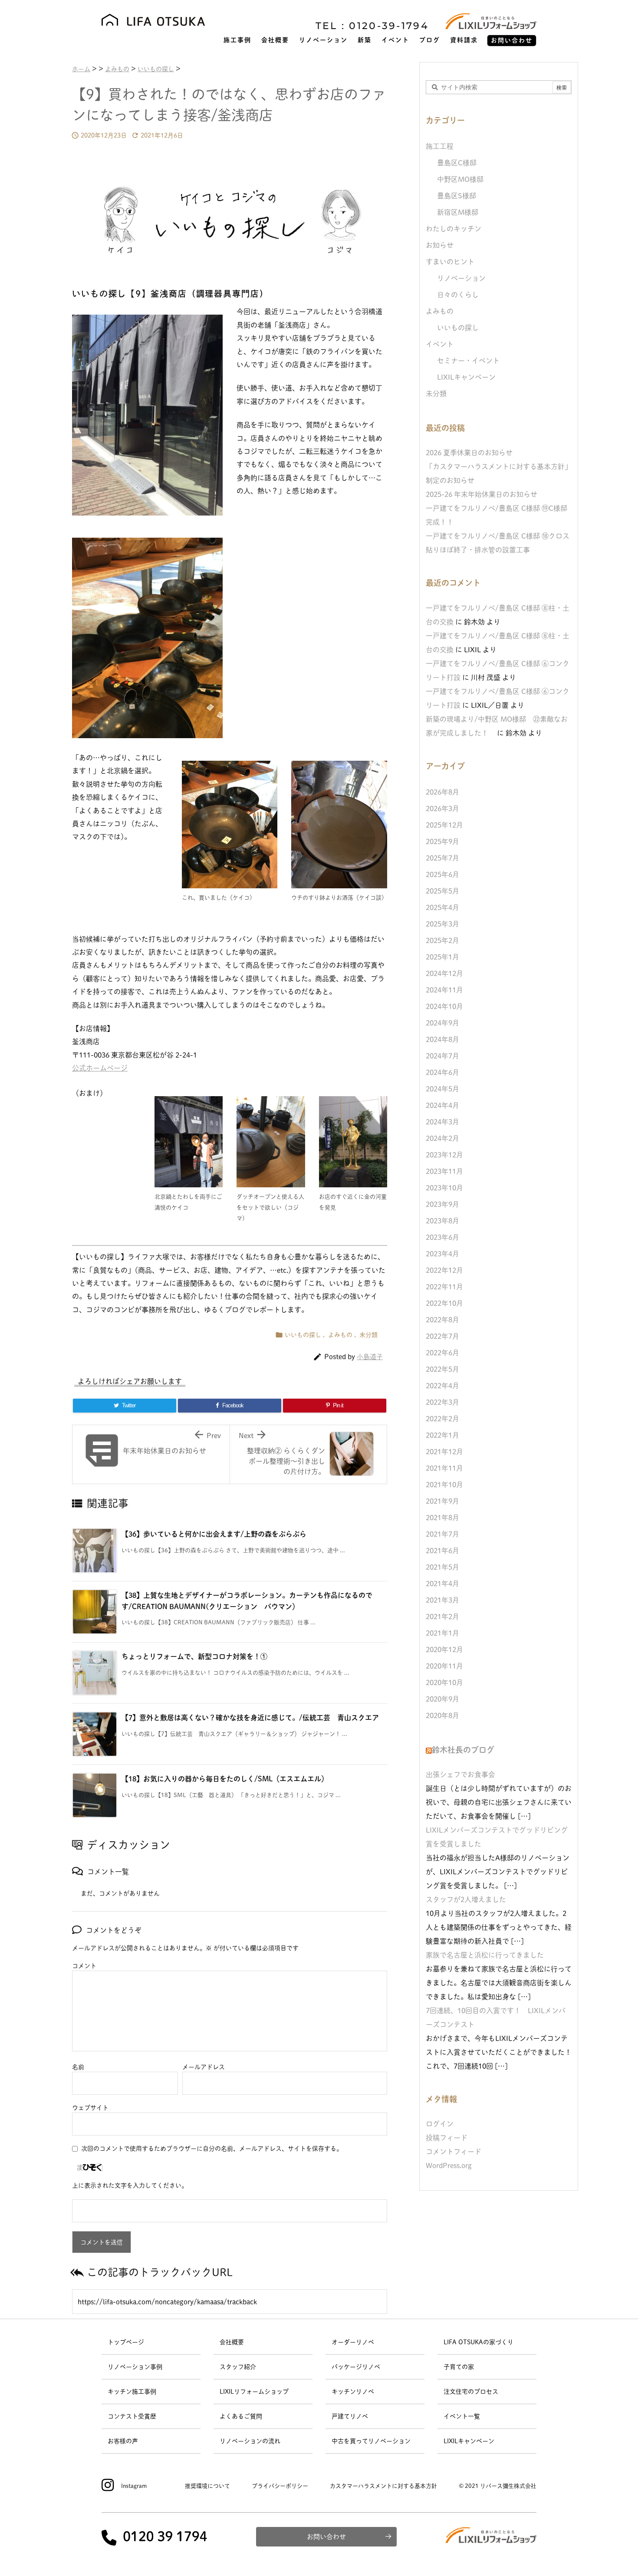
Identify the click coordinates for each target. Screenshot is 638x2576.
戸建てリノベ (350, 2416)
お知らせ (440, 245)
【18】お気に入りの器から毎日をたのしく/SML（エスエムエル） (225, 1779)
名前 (78, 2067)
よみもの (340, 1335)
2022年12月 (444, 1270)
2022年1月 (442, 1435)
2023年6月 (442, 1237)
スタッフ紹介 (238, 2367)
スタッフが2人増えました (466, 1899)
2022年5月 (442, 1369)
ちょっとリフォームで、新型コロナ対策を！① (194, 1656)
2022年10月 (444, 1303)
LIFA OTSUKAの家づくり (478, 2342)
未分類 (368, 1335)
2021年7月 (442, 1534)
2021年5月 (442, 1567)
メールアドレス (204, 2067)
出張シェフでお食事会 (460, 1774)
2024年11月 (444, 990)
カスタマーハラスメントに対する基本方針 (383, 2486)
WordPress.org (449, 2165)
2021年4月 (442, 1584)
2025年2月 (442, 940)
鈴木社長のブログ (463, 1750)
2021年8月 (442, 1518)
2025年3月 (442, 924)
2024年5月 (442, 1089)
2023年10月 (444, 1188)
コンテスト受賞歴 (132, 2416)
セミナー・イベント (468, 361)
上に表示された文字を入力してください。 (130, 2185)
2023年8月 (442, 1221)
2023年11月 (444, 1171)
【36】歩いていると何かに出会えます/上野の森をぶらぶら (214, 1534)
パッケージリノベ (356, 2367)
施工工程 (440, 146)
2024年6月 (442, 1072)
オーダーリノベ (353, 2342)
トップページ (126, 2342)
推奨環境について (207, 2486)
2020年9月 (442, 1699)
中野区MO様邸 (460, 179)
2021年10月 (444, 1485)
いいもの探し (303, 1335)
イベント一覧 (462, 2416)
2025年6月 (442, 874)
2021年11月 (444, 1468)
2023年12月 (444, 1155)
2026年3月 (442, 808)
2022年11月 (444, 1287)
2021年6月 (442, 1551)
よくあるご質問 (241, 2416)
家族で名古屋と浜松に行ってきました (485, 1955)
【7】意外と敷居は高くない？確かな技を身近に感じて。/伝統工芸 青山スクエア (250, 1718)
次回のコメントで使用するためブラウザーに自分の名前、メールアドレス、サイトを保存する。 (212, 2149)
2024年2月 (442, 1138)
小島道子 (370, 1357)
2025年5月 (442, 891)
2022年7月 (442, 1336)
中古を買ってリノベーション (371, 2441)
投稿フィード (447, 2138)
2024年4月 (442, 1105)
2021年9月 (442, 1501)
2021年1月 (442, 1633)
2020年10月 (444, 1682)
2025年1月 (442, 957)
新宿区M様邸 (458, 212)
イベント (440, 344)
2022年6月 (442, 1353)
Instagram (134, 2486)
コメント (84, 1966)
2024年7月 (442, 1056)
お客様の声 (123, 2441)
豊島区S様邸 (457, 196)
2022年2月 (442, 1419)
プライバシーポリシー (280, 2486)
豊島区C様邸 (457, 163)
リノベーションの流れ (250, 2441)
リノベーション (461, 278)
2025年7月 (442, 858)
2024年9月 (442, 1023)
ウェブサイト (90, 2108)
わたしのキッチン (454, 229)
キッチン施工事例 (132, 2392)
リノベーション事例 (135, 2367)
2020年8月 (442, 1715)
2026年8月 (442, 792)
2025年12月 (444, 825)
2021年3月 (442, 1600)
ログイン (440, 2124)
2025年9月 (442, 841)
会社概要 (232, 2342)
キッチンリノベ (353, 2392)
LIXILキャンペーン (466, 377)
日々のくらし (458, 295)
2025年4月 (442, 907)
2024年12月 (444, 973)
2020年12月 (444, 1649)
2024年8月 (442, 1039)
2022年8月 (442, 1320)
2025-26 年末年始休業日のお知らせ (482, 494)
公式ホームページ (100, 1068)
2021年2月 (442, 1617)
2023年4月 (442, 1254)
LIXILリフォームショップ (254, 2392)
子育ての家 (459, 2367)
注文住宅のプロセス (471, 2392)
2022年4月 (442, 1386)
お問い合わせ (326, 2537)
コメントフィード (454, 2152)
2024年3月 (442, 1122)
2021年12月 (444, 1452)
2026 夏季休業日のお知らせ (469, 453)
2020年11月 (444, 1666)
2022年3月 (442, 1402)
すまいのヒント (450, 262)
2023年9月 (442, 1204)
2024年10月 (444, 1006)
